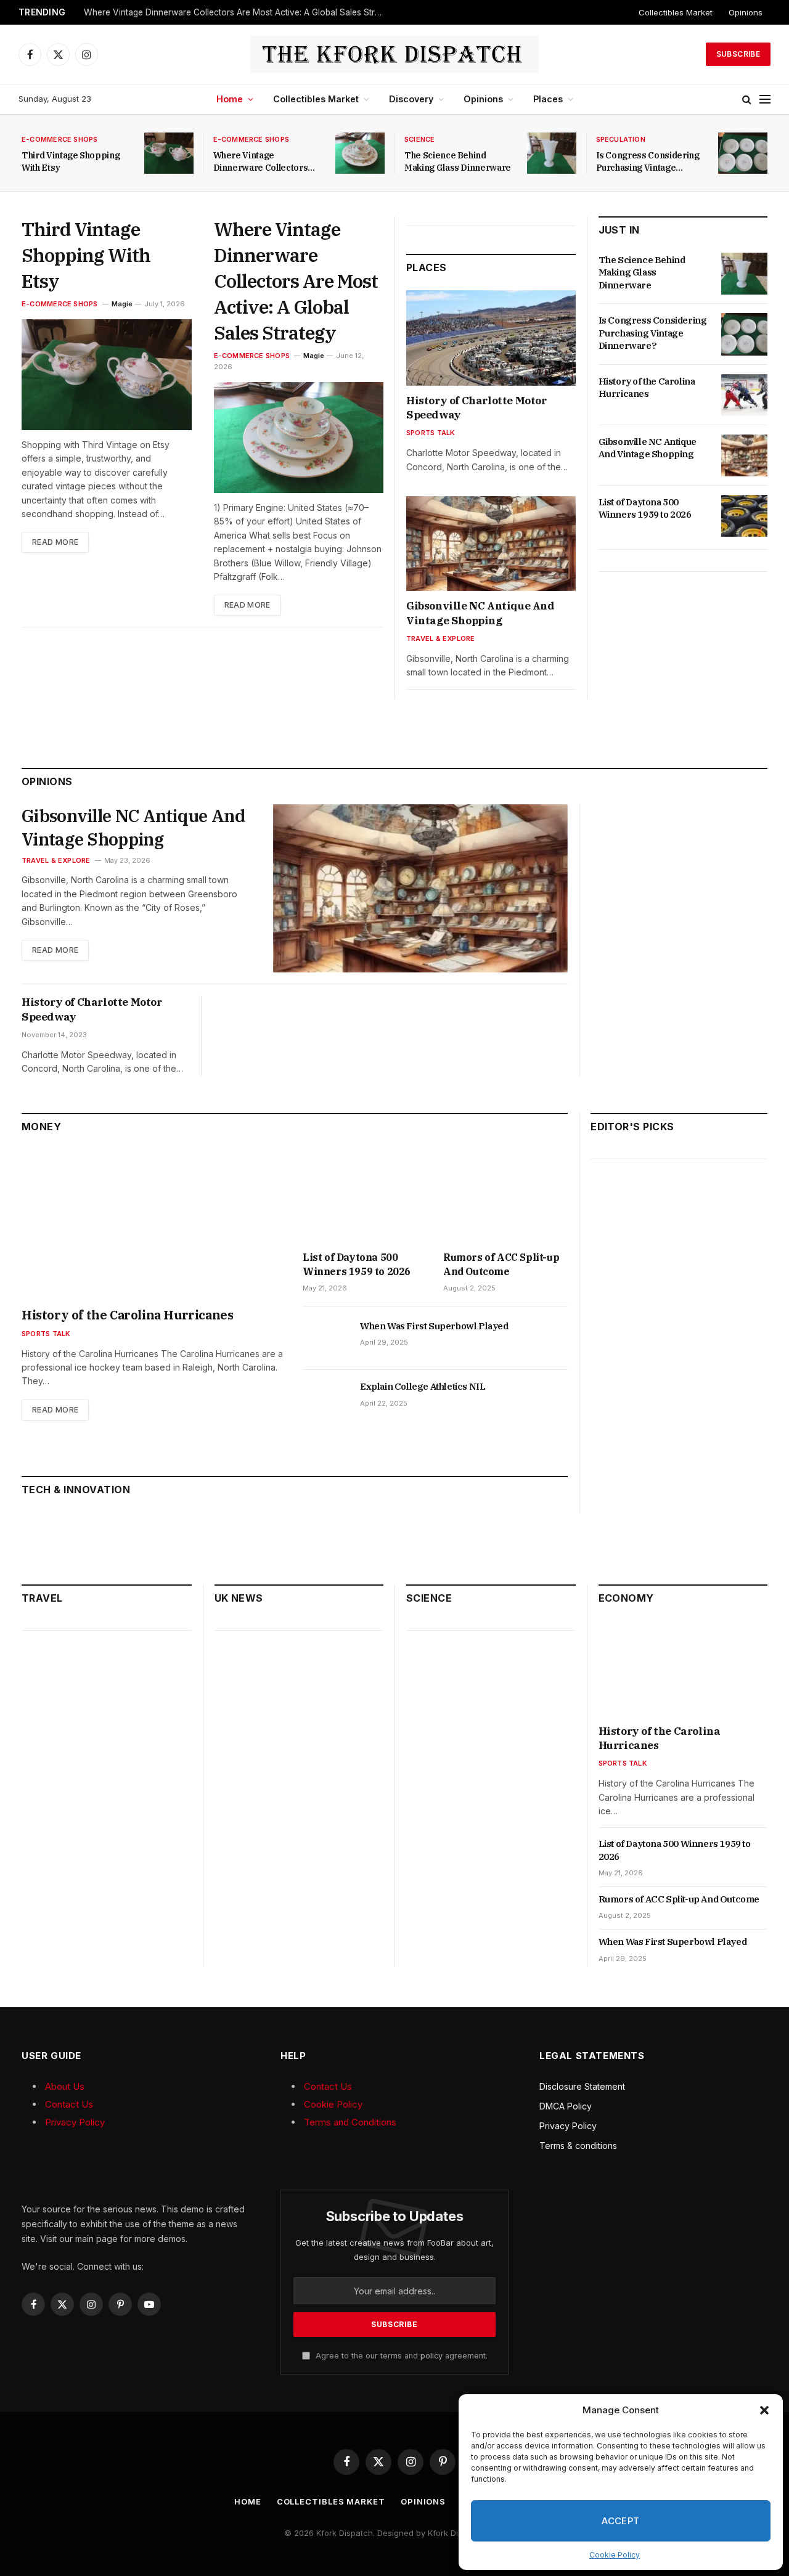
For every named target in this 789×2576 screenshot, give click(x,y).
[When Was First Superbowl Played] (326, 1340)
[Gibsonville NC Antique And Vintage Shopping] (491, 544)
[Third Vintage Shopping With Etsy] (169, 153)
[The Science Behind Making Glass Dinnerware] (552, 153)
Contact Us (69, 2104)
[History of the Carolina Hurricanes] (744, 395)
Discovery (411, 99)
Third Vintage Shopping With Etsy (71, 161)
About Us (65, 2086)
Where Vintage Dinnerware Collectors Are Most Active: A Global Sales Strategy (238, 12)
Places (548, 99)
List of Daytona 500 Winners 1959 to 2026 (645, 508)
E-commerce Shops (60, 139)
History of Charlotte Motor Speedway (476, 408)
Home (230, 99)
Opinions (746, 12)
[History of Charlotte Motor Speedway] (491, 338)
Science (420, 139)
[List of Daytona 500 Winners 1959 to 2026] (744, 516)
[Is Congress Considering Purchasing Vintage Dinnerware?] (743, 153)
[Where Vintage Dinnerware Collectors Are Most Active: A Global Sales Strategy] (360, 153)
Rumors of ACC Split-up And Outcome (501, 1264)
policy (431, 2356)
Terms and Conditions (350, 2122)
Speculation (621, 139)
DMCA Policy (566, 2106)
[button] (764, 2410)
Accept (621, 2521)
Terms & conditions (578, 2146)
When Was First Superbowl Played (434, 1326)
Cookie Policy (615, 2555)
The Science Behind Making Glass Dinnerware (458, 161)
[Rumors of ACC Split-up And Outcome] (505, 1196)
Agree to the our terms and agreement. (400, 2356)
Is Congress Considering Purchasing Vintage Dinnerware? (648, 162)
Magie (122, 304)
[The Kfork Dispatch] (394, 54)
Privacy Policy (75, 2122)
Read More (55, 542)
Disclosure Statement (582, 2086)
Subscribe (738, 54)
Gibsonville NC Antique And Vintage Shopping (480, 613)
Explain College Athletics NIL (423, 1386)
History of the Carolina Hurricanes (647, 387)
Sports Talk (431, 433)
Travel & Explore (441, 638)
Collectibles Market (676, 12)
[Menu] (765, 100)
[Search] (747, 100)
